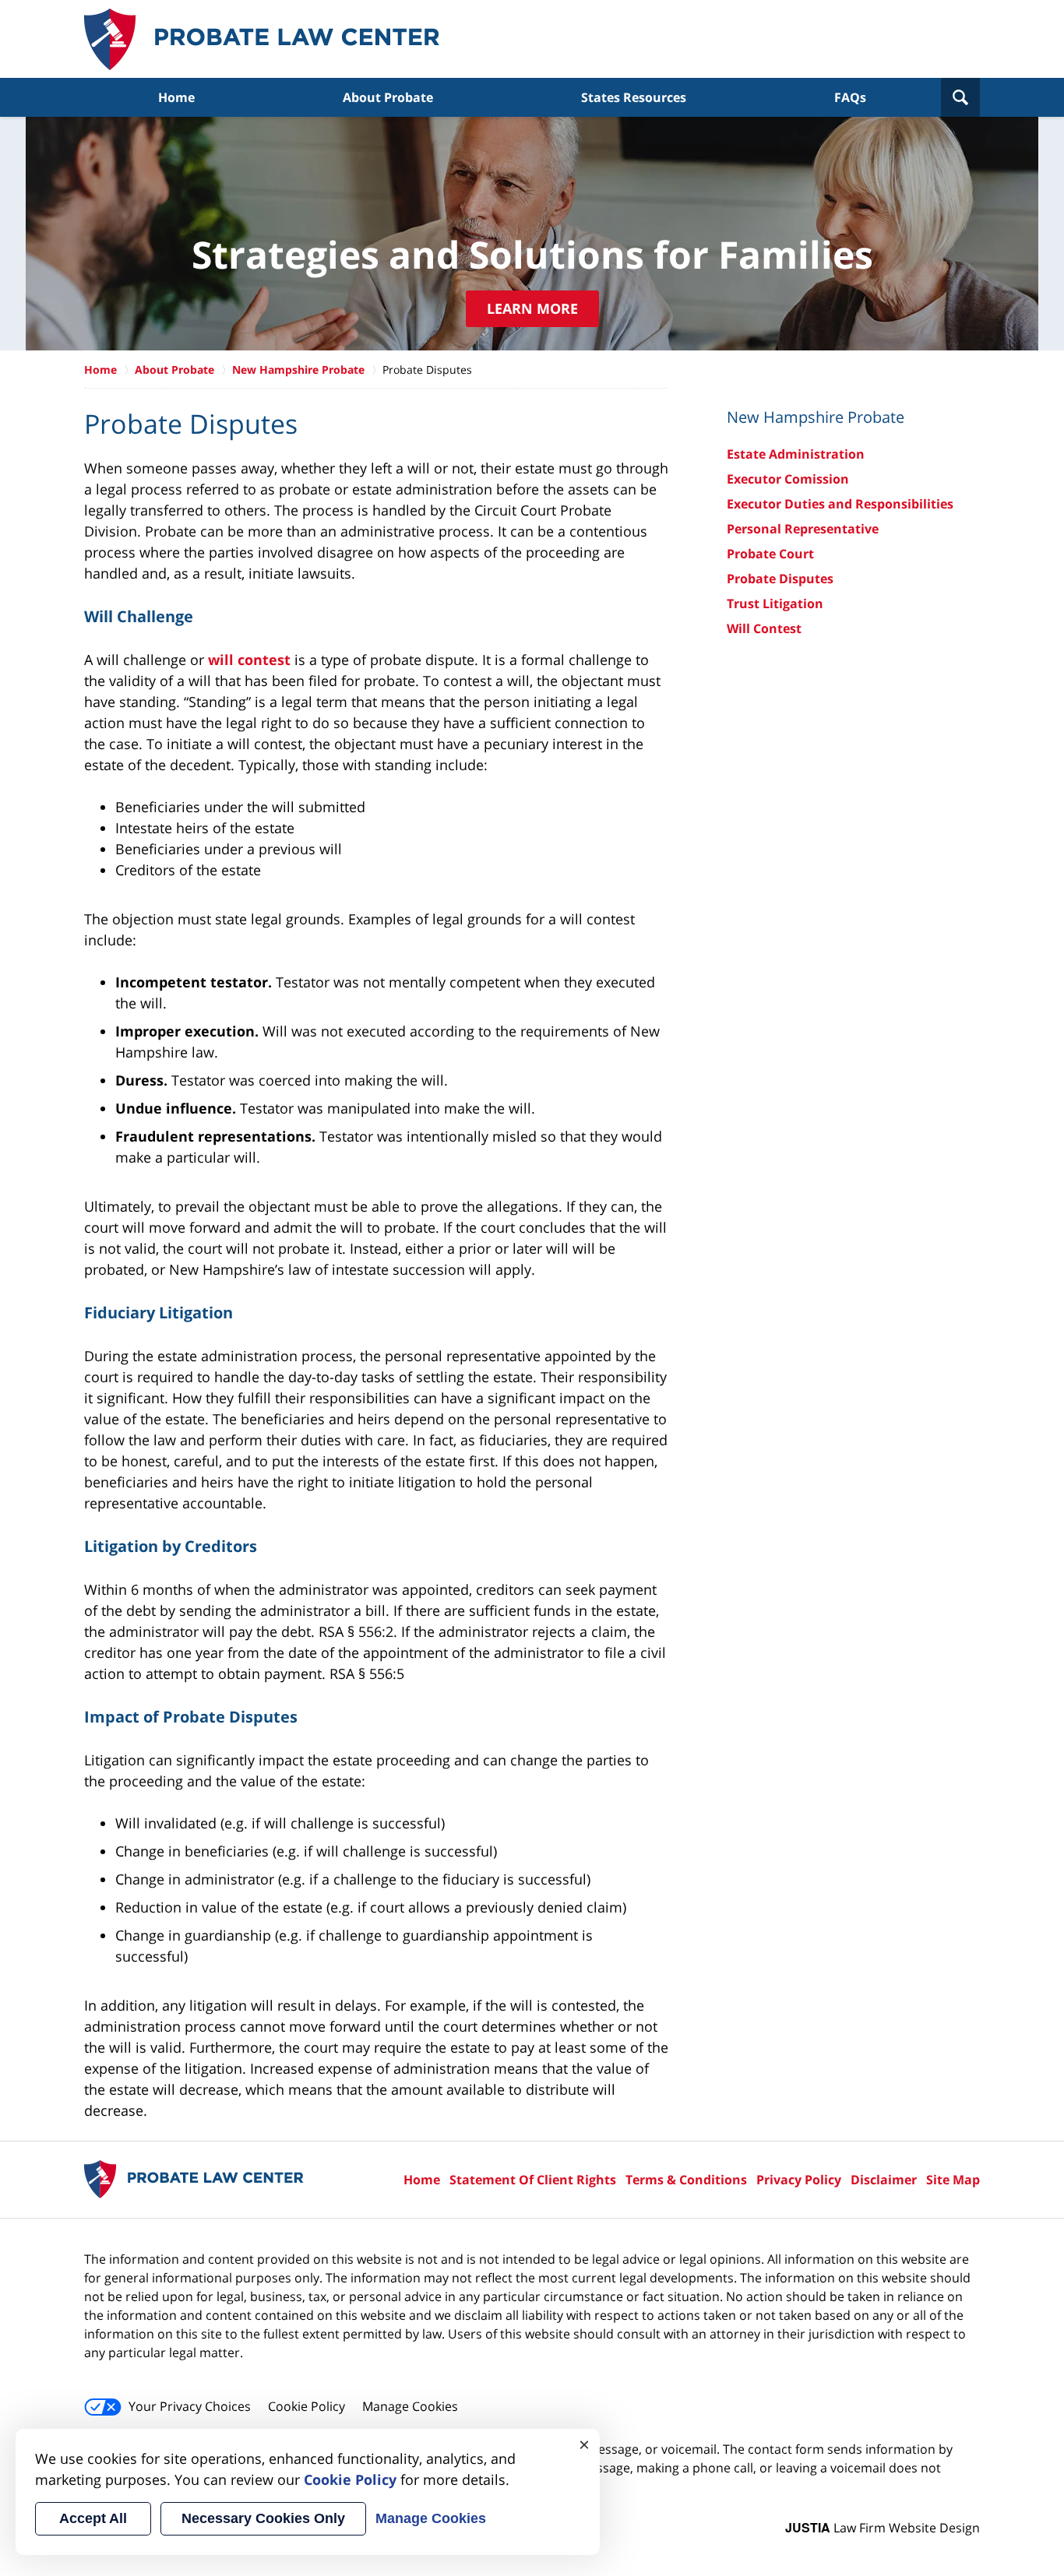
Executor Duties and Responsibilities (840, 504)
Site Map (953, 2180)
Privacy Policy (799, 2180)
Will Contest (764, 628)
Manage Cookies (410, 2406)
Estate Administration (796, 454)
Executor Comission (788, 479)
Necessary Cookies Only (263, 2518)
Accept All (93, 2518)
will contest (249, 660)
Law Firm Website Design (883, 2528)
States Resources (634, 97)
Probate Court (770, 554)
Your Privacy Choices (190, 2406)
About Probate (388, 97)
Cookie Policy (307, 2406)
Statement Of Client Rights (533, 2180)
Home (176, 97)
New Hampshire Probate (298, 370)
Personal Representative (803, 529)
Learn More (532, 308)
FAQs (850, 97)
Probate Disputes (780, 579)
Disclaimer (884, 2180)
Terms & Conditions (686, 2180)
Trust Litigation (775, 604)
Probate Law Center (262, 39)
